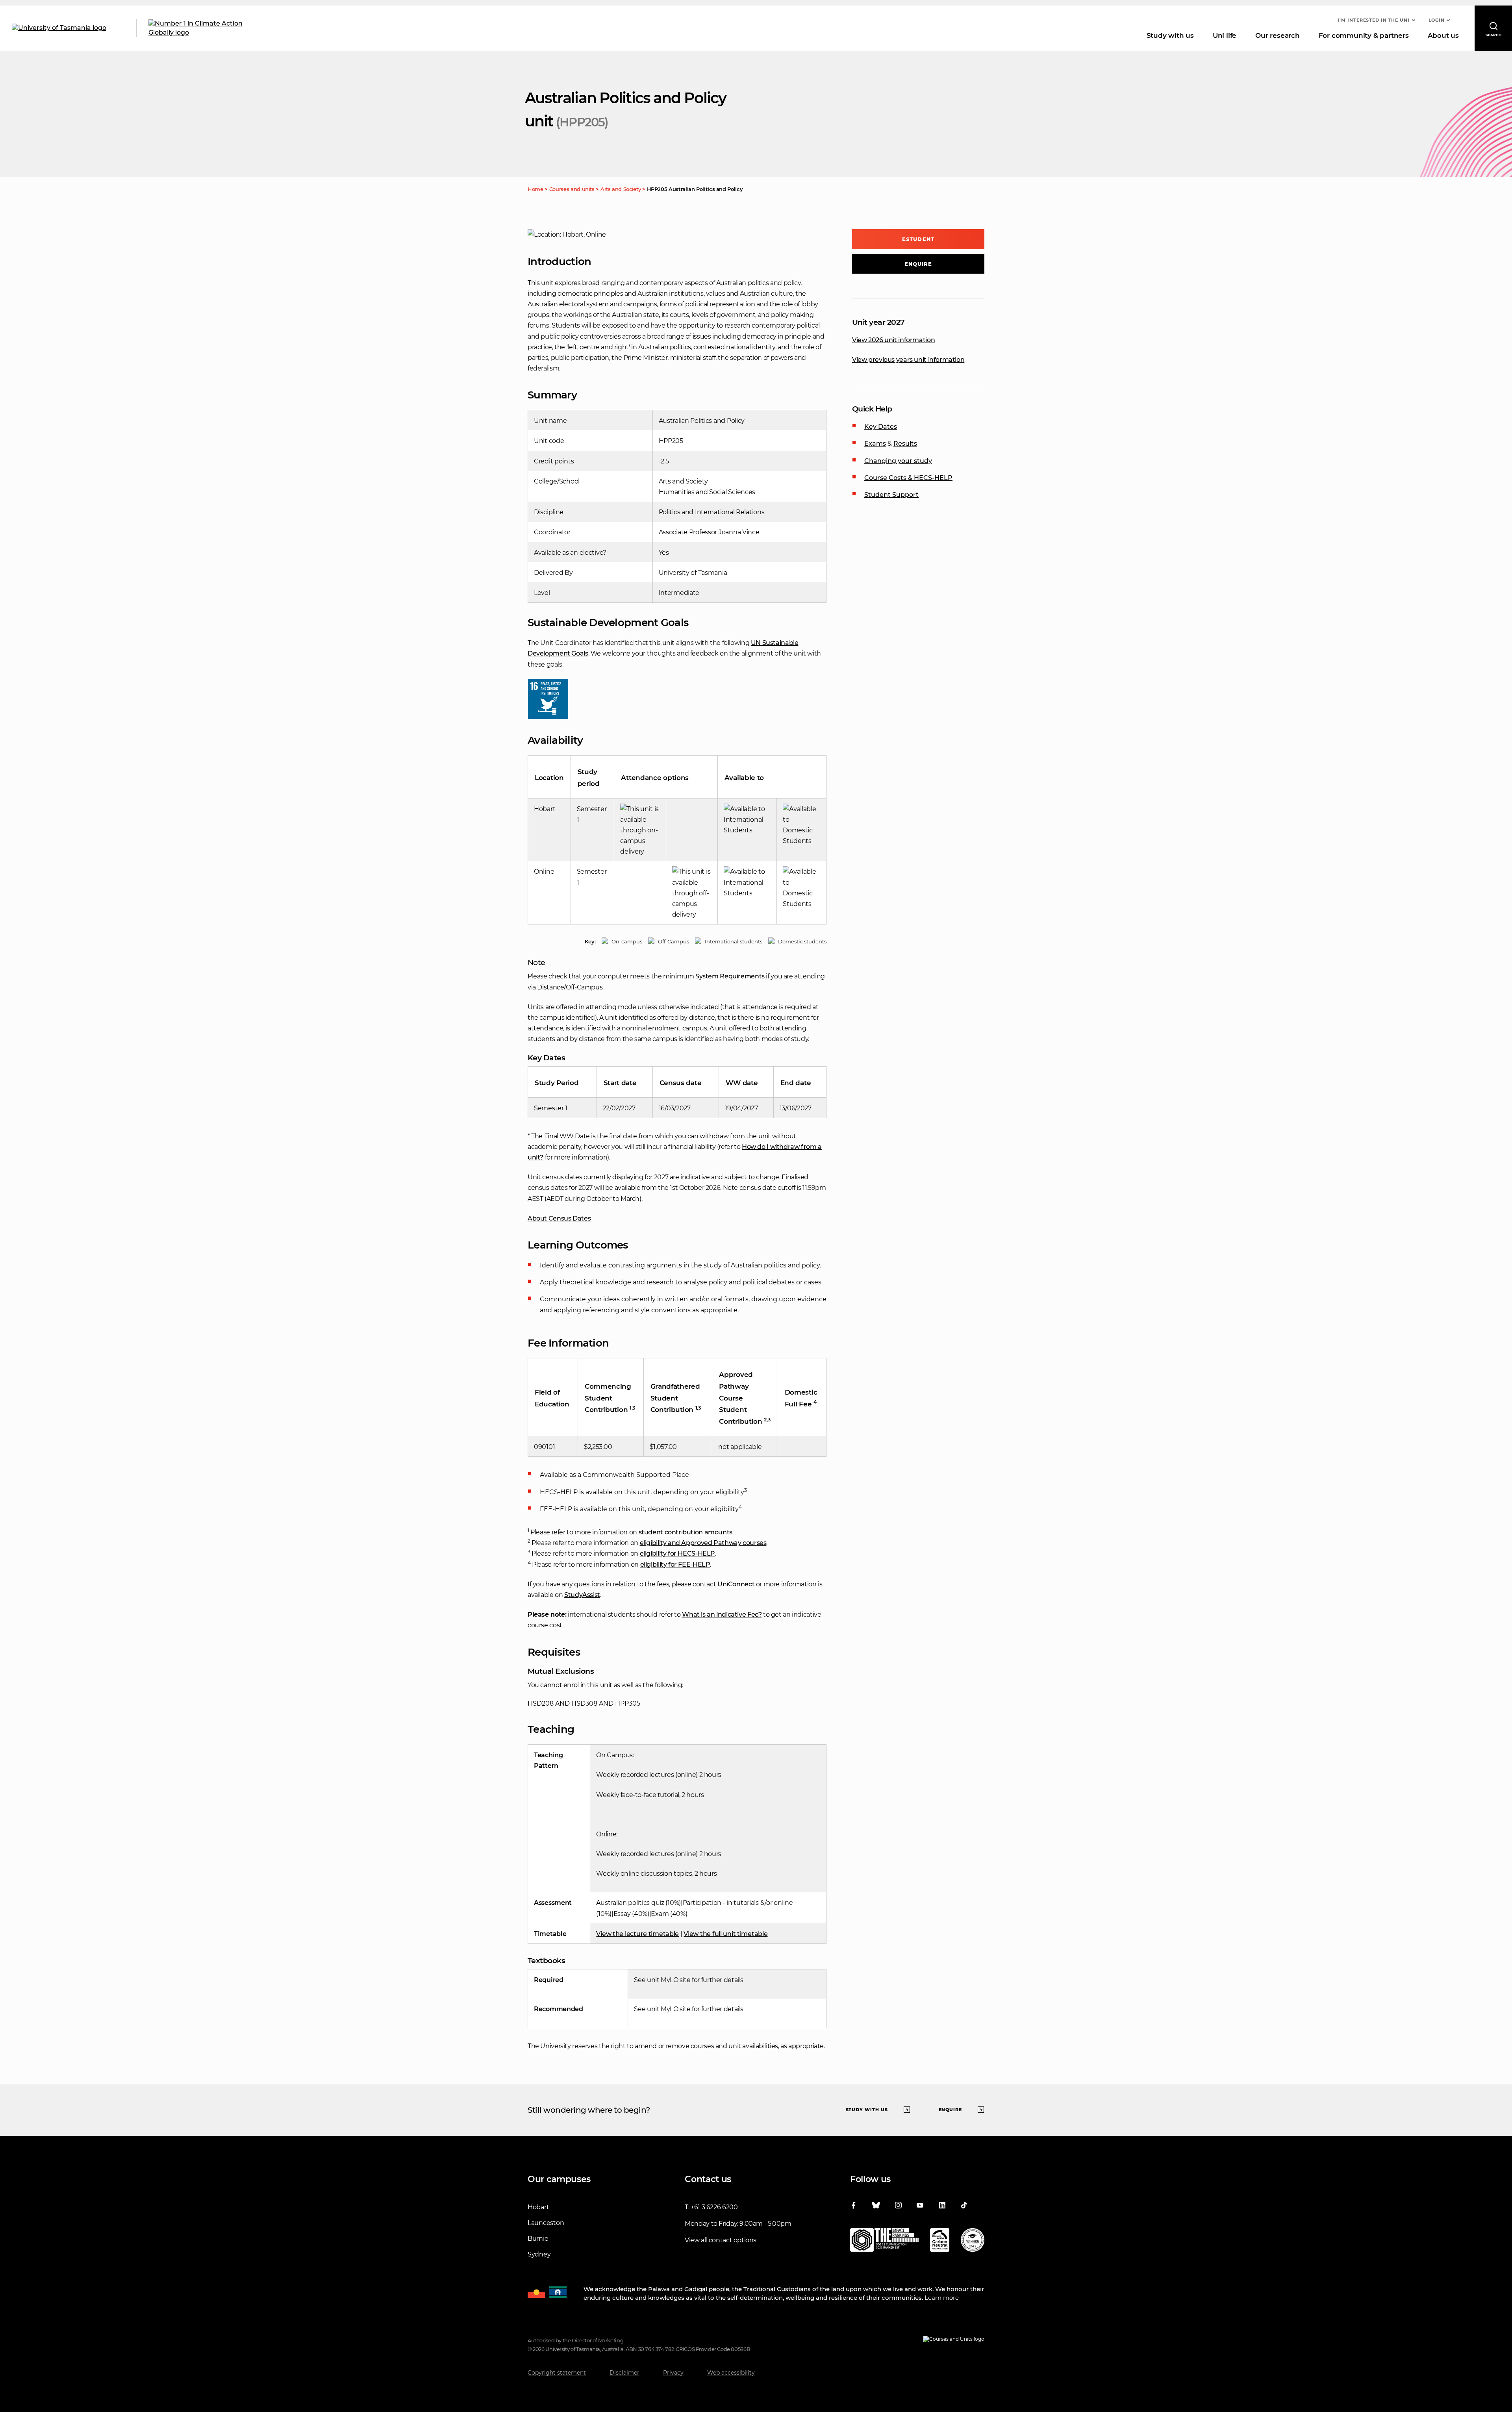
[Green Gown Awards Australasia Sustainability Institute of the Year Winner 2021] (973, 2242)
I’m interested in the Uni (1374, 20)
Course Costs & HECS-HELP (908, 478)
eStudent (918, 239)
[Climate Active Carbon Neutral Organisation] (940, 2242)
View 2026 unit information (893, 340)
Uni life (1225, 35)
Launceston (546, 2223)
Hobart (538, 2207)
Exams (875, 444)
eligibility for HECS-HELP (678, 1553)
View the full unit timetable (725, 1934)
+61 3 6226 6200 (714, 2207)
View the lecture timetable (637, 1934)
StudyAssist (582, 1595)
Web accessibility (731, 2373)
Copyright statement (557, 2373)
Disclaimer (624, 2373)
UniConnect (736, 1584)
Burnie (538, 2239)
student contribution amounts (686, 1532)
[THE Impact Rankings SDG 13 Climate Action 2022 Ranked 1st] (884, 2242)
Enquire (918, 264)
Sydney (539, 2254)
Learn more (942, 2298)
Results (905, 444)
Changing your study (898, 461)
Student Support (891, 495)
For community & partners (1364, 35)
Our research (1277, 35)
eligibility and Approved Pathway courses (703, 1543)
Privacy (673, 2373)
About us (1443, 35)
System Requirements (730, 976)
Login (1437, 20)
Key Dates (881, 427)
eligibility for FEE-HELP (675, 1564)
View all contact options (721, 2240)
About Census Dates (559, 1218)
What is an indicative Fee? (722, 1614)
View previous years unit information (908, 360)
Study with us (1170, 35)
